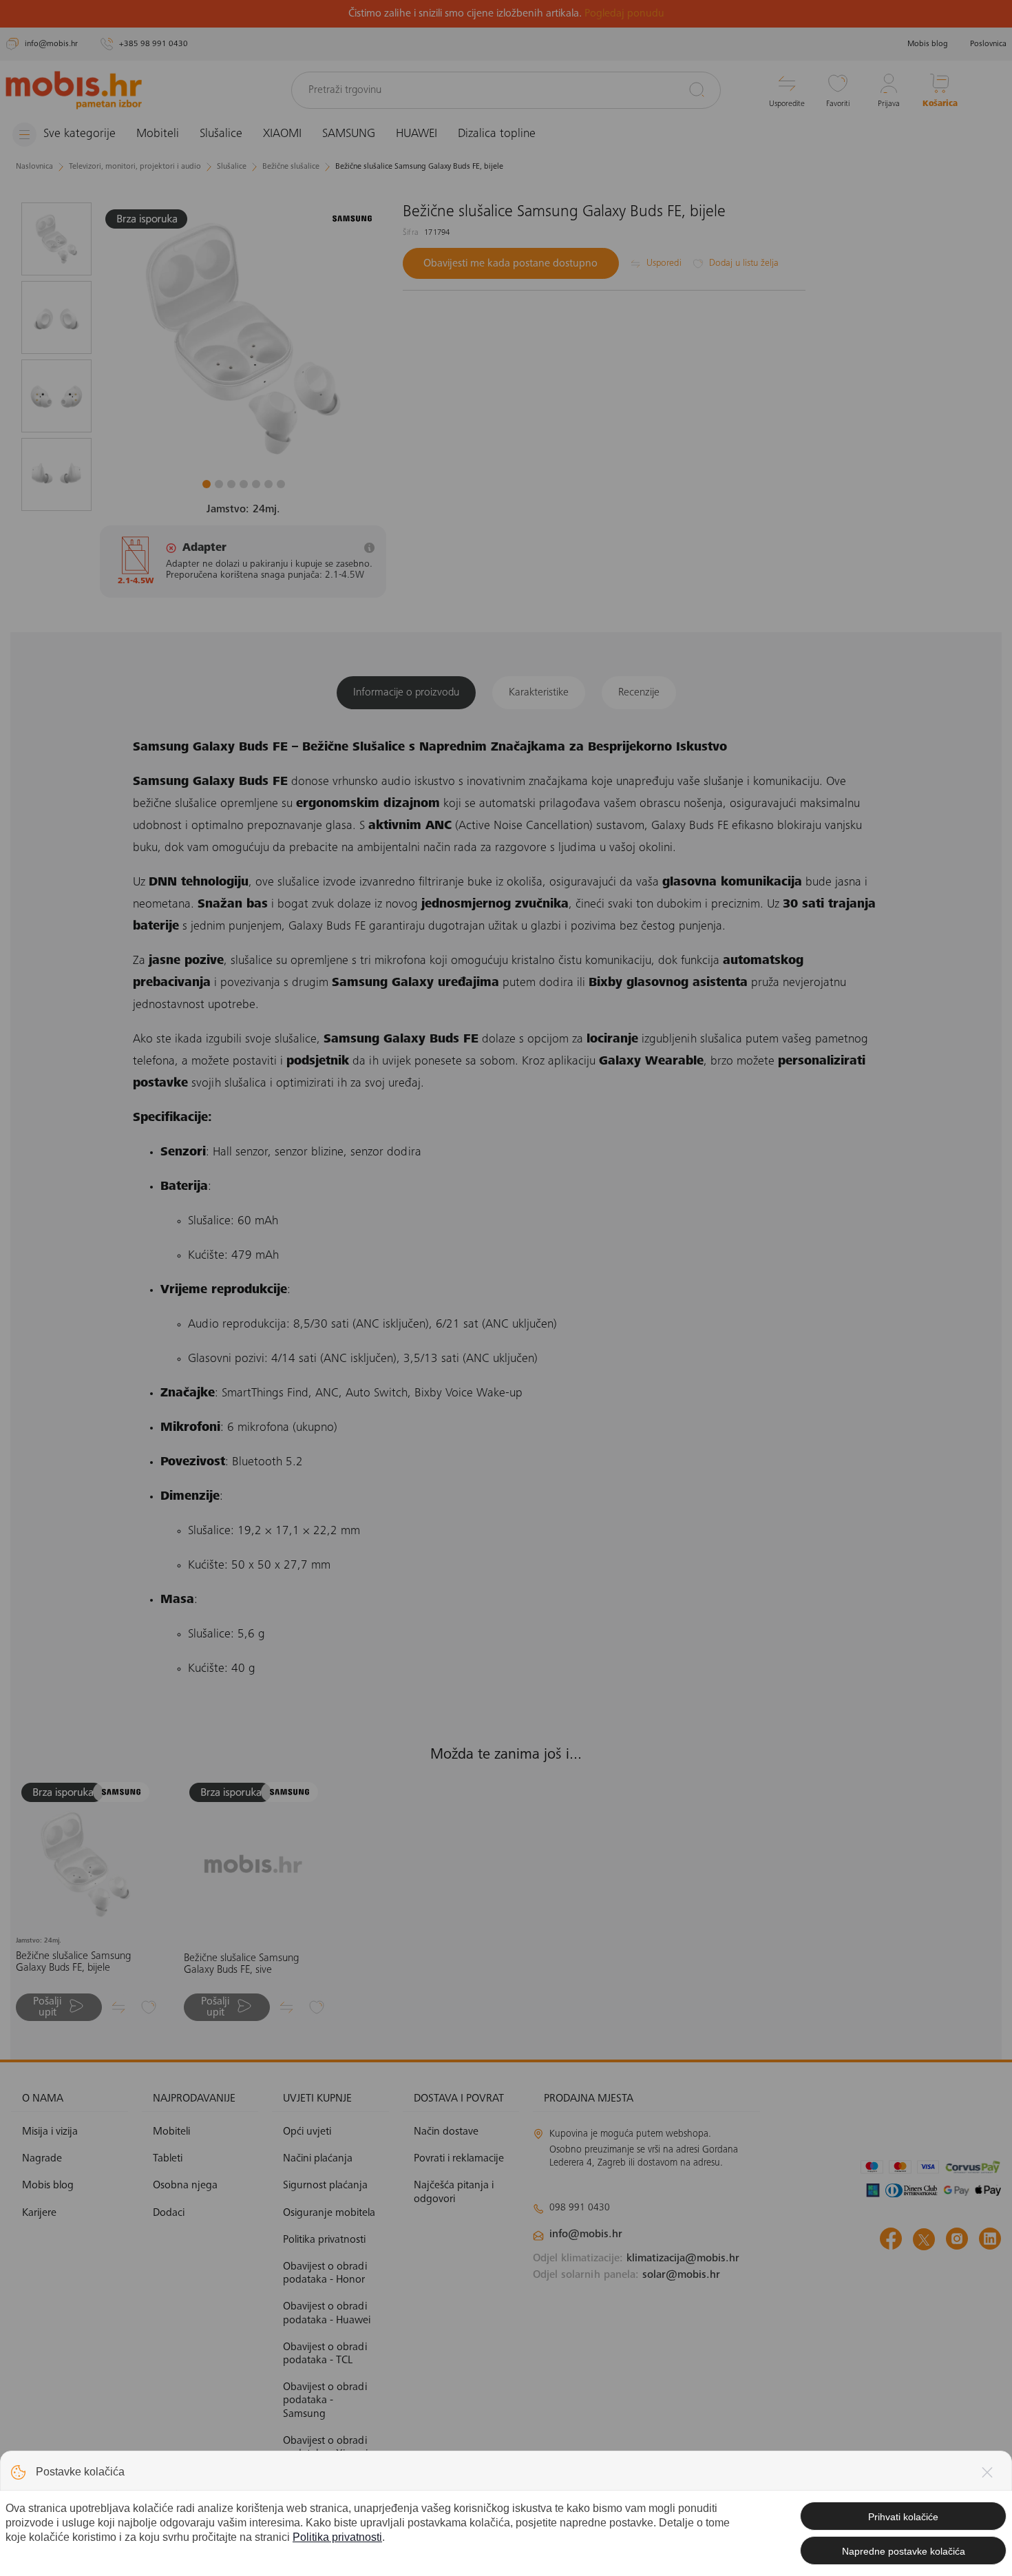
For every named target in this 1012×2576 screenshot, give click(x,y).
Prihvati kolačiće (903, 2517)
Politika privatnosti (337, 2537)
